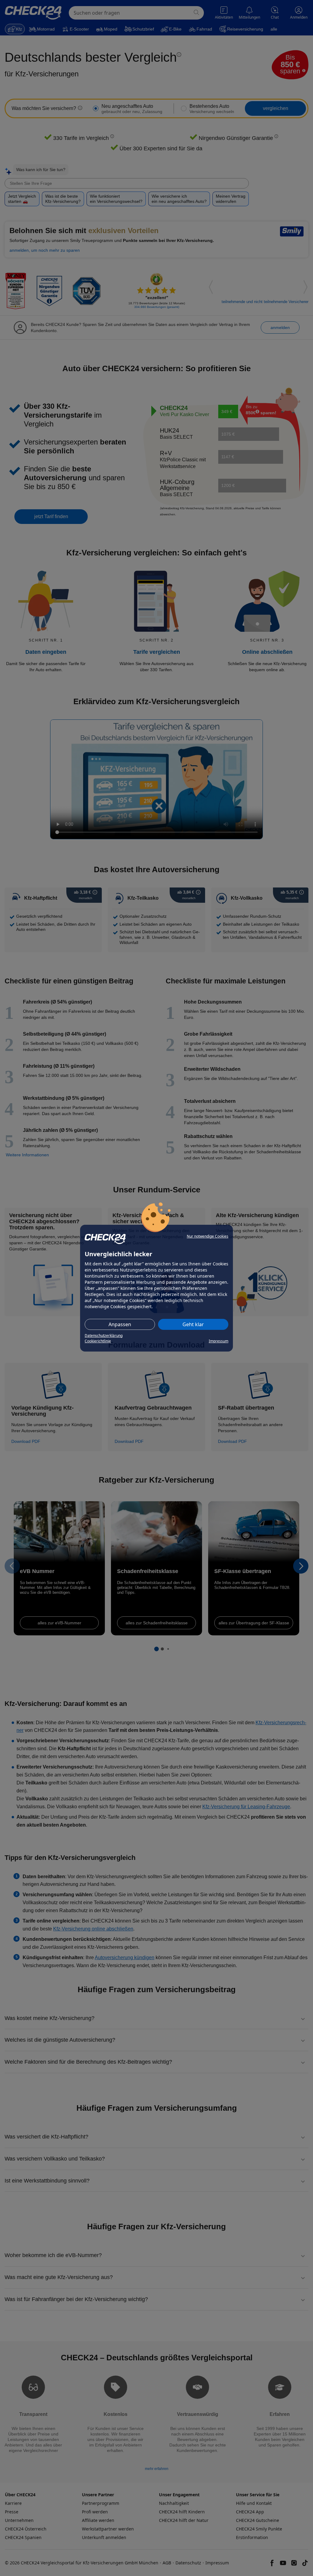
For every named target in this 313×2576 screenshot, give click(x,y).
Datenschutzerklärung (104, 1336)
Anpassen (120, 1324)
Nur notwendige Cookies (208, 1236)
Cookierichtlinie (98, 1341)
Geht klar (193, 1324)
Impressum (219, 1341)
